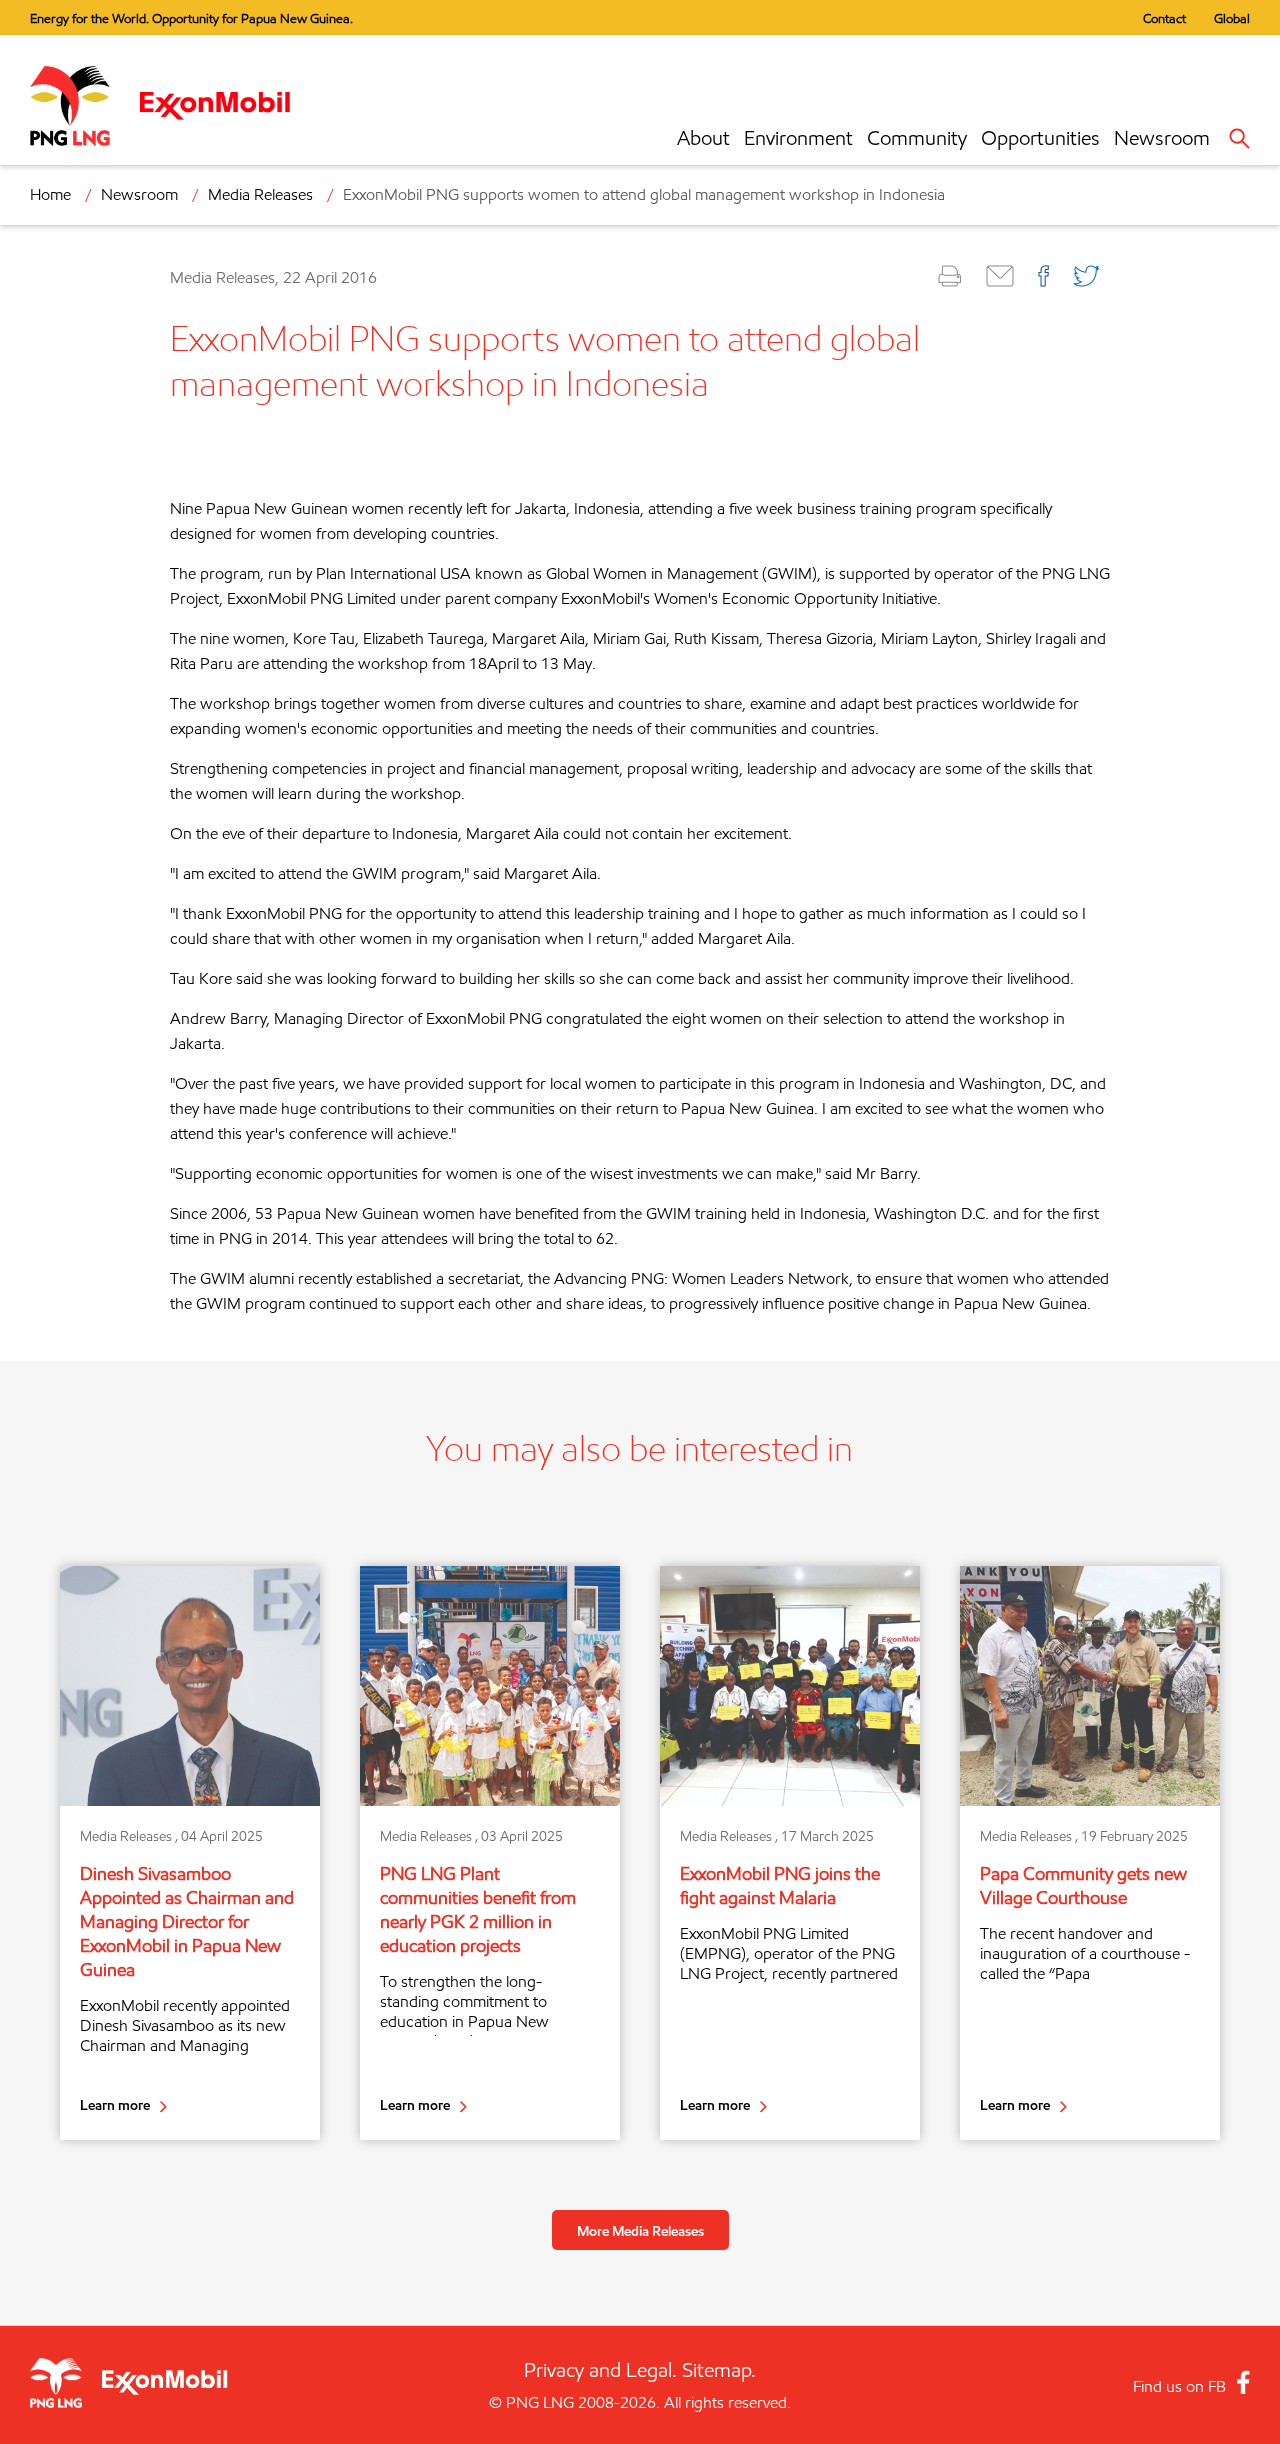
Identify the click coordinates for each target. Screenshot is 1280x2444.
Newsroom (1162, 138)
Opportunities (1040, 138)
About (703, 138)
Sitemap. (719, 2370)
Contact (1164, 18)
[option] (190, 1853)
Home (50, 194)
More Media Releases (640, 2230)
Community (917, 138)
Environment (798, 138)
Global (1232, 18)
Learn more (115, 2104)
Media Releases (260, 194)
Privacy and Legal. (600, 2370)
